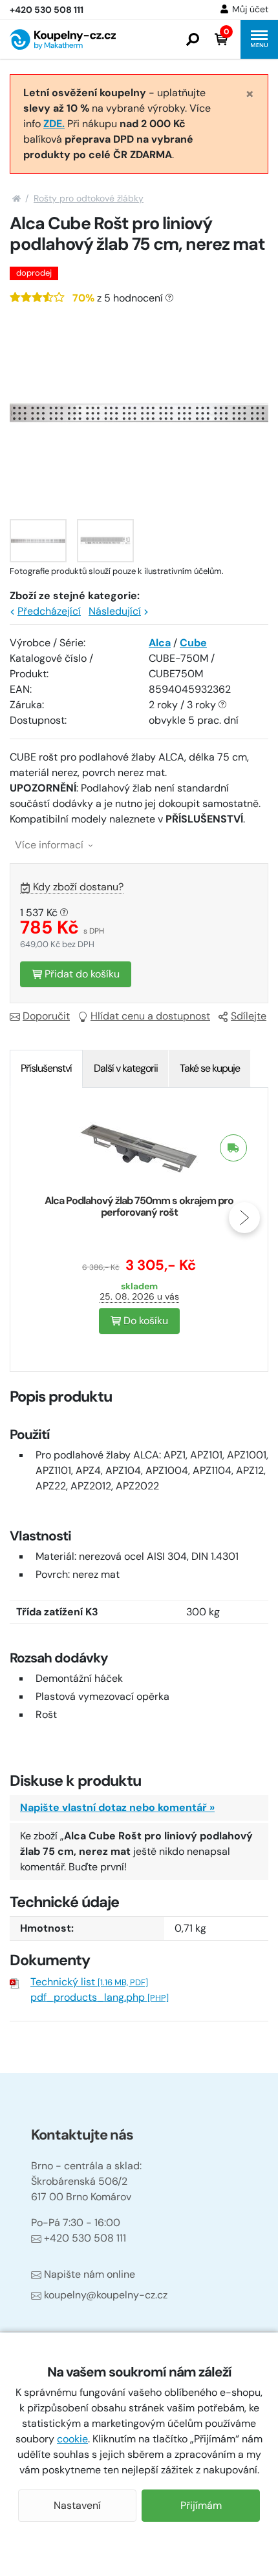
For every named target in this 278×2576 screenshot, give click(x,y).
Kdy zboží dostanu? (78, 887)
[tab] (46, 1068)
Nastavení (77, 2505)
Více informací (50, 845)
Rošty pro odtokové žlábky (89, 198)
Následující (115, 611)
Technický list (89, 1982)
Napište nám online (90, 2274)
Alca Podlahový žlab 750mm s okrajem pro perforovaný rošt (139, 1206)
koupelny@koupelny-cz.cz (106, 2295)
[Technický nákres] (105, 541)
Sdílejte (249, 1016)
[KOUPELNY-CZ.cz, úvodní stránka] (63, 39)
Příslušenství (46, 1068)
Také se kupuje (210, 1068)
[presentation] (34, 1218)
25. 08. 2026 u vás (139, 1296)
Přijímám (201, 2505)
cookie (72, 2439)
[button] (193, 39)
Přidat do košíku (81, 974)
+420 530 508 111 (85, 2238)
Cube (193, 643)
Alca (160, 643)
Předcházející (49, 611)
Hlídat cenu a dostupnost (150, 1016)
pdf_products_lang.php (100, 1997)
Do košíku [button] (144, 1321)
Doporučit (46, 1016)
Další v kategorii (126, 1068)
